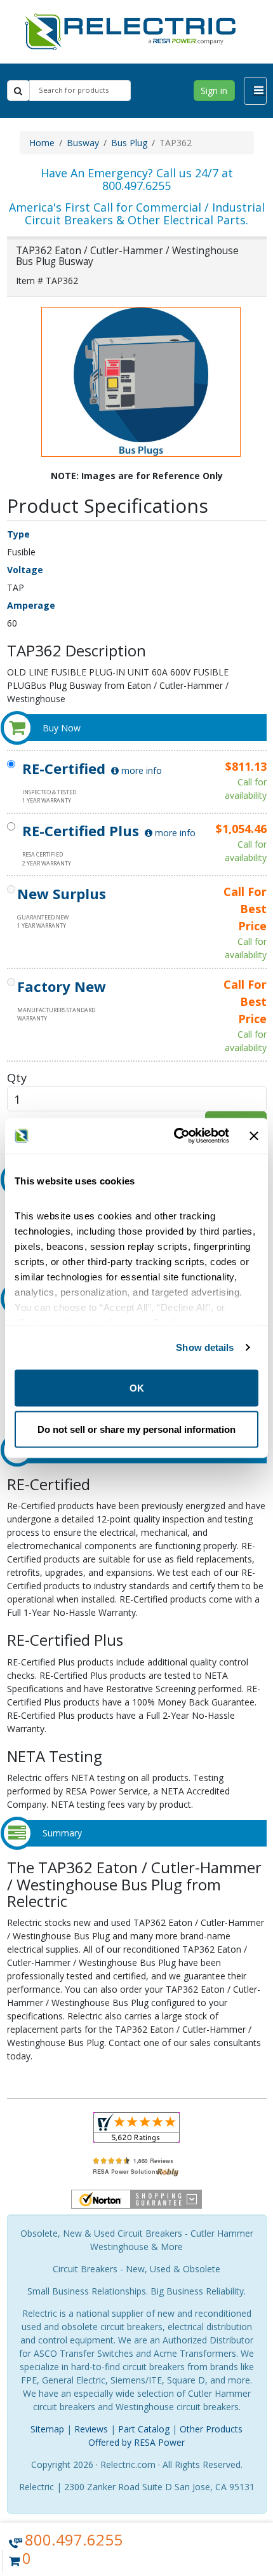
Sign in (214, 91)
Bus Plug (129, 143)
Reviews (91, 2429)
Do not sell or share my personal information (136, 1429)
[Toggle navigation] (255, 91)
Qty (17, 1077)
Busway (83, 143)
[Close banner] (254, 1135)
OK (137, 1387)
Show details (205, 1347)
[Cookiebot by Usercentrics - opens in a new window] (175, 1136)
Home (42, 143)
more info (140, 770)
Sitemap (47, 2429)
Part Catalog (144, 2429)
